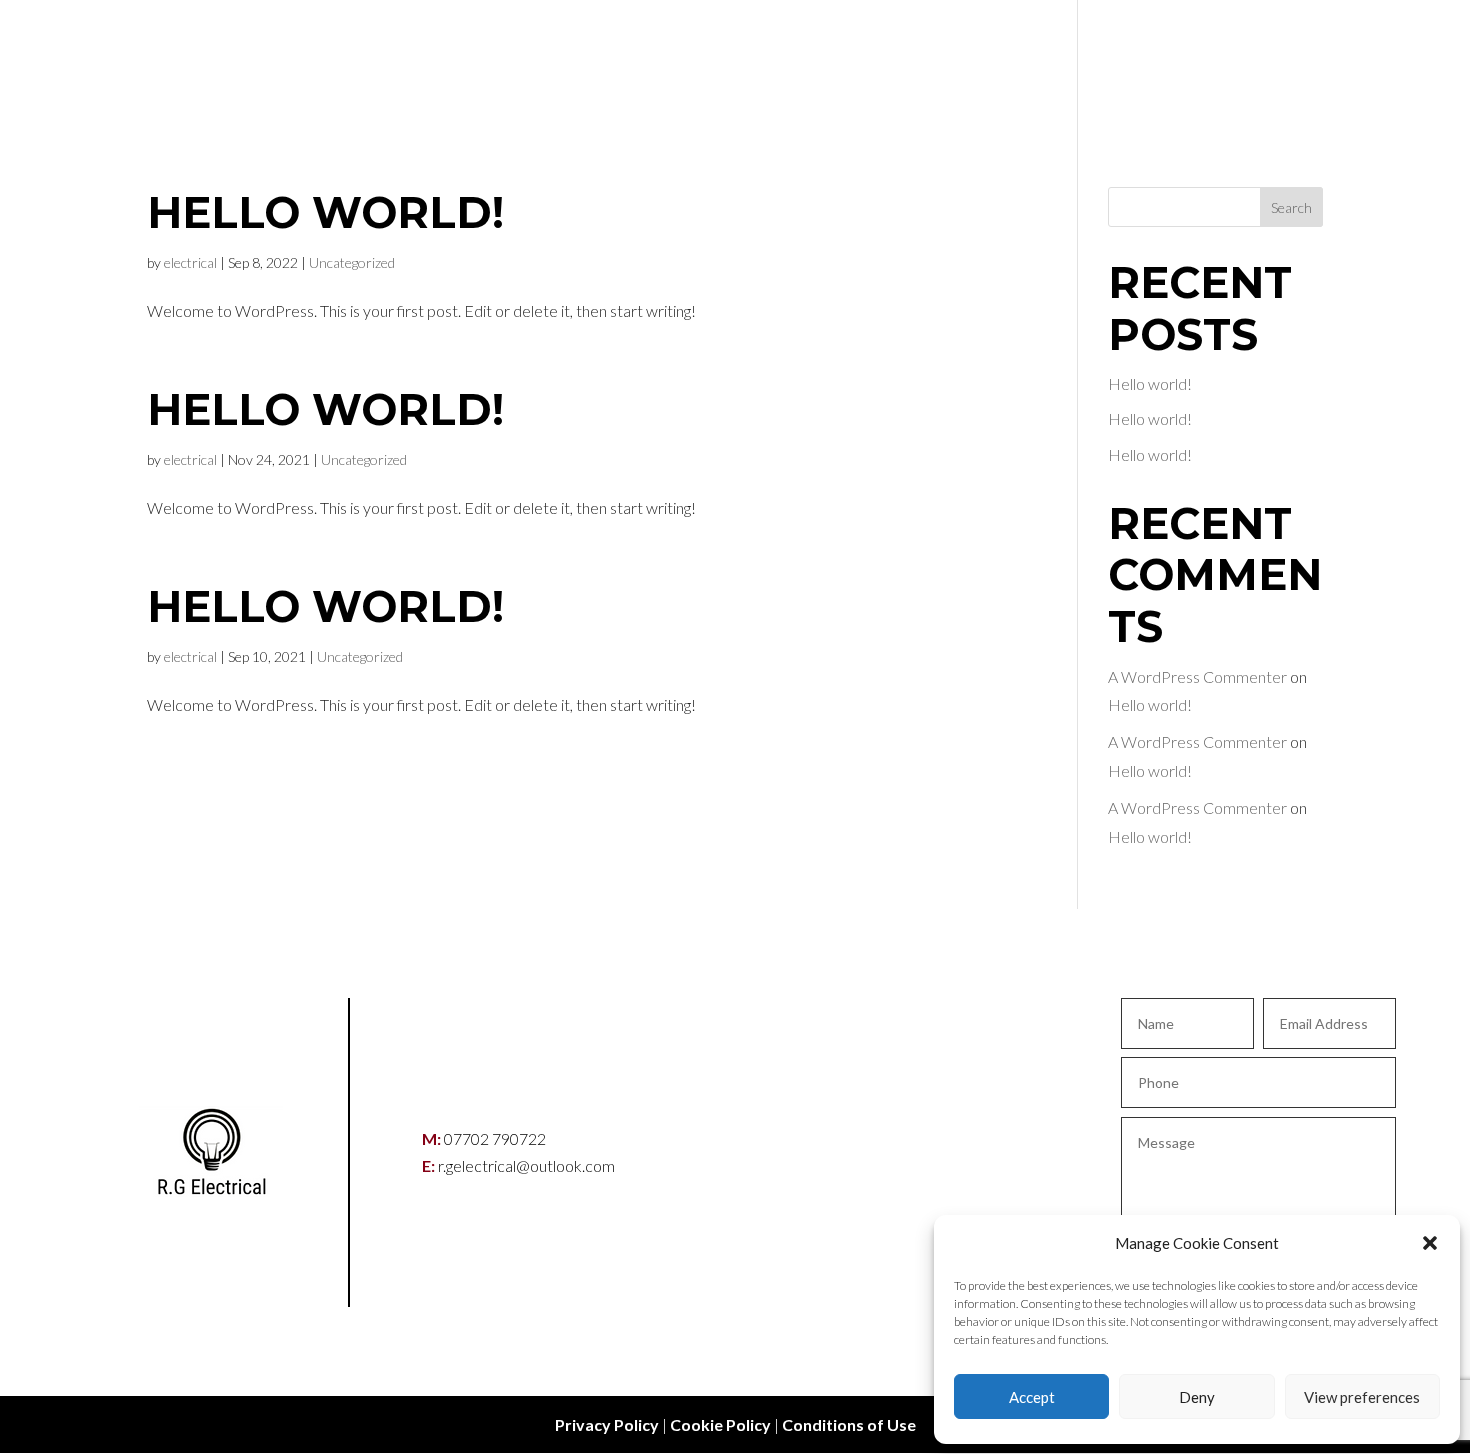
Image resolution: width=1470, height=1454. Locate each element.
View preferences (1362, 1397)
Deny (1197, 1397)
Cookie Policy (720, 1424)
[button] (1430, 1243)
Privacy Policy (607, 1424)
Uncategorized (352, 262)
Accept (1032, 1397)
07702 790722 (495, 1138)
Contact (1282, 66)
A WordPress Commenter (1197, 676)
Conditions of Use (849, 1424)
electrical (190, 262)
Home (954, 66)
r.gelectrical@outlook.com (526, 1165)
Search (1291, 207)
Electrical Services (1111, 66)
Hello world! (325, 212)
